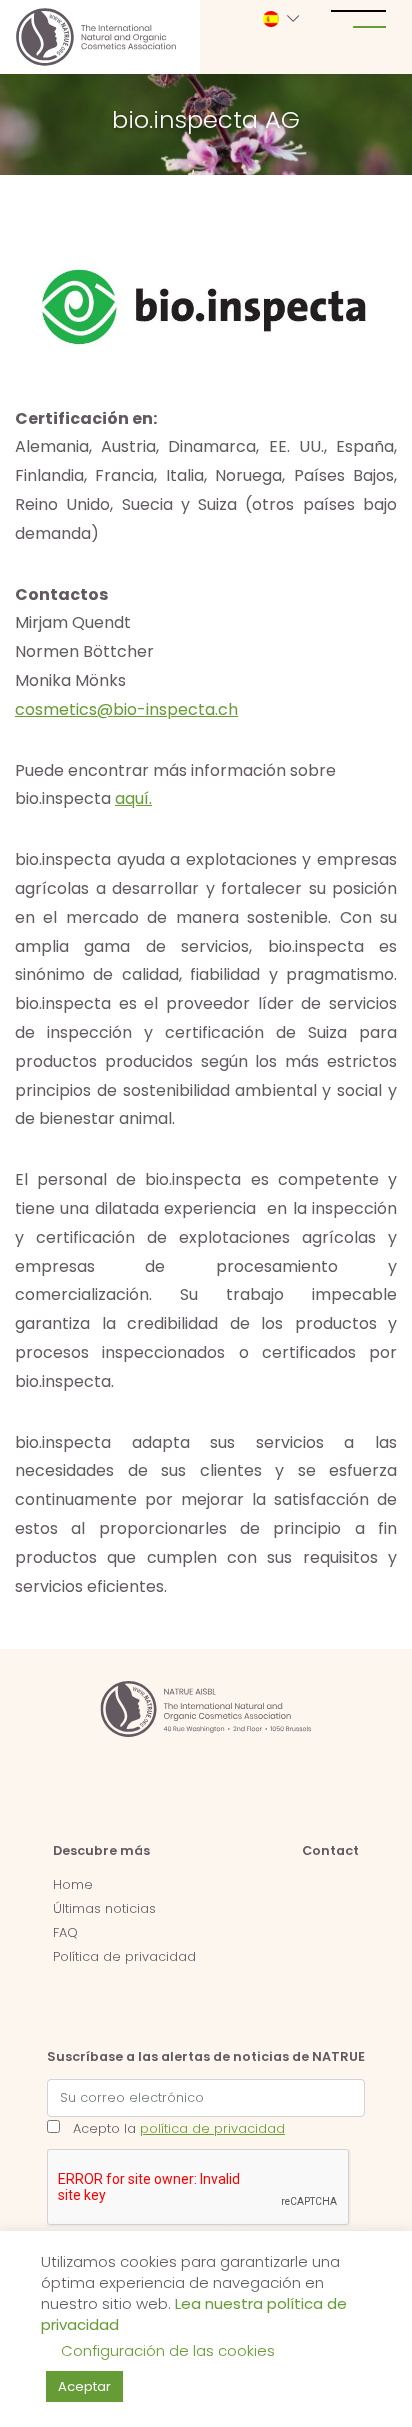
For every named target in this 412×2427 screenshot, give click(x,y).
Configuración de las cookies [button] (168, 2350)
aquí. (133, 798)
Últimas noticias (104, 1908)
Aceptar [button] (84, 2386)
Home (73, 1884)
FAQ (65, 1932)
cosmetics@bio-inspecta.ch (126, 709)
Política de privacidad (124, 1956)
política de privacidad (212, 2128)
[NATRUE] (96, 37)
